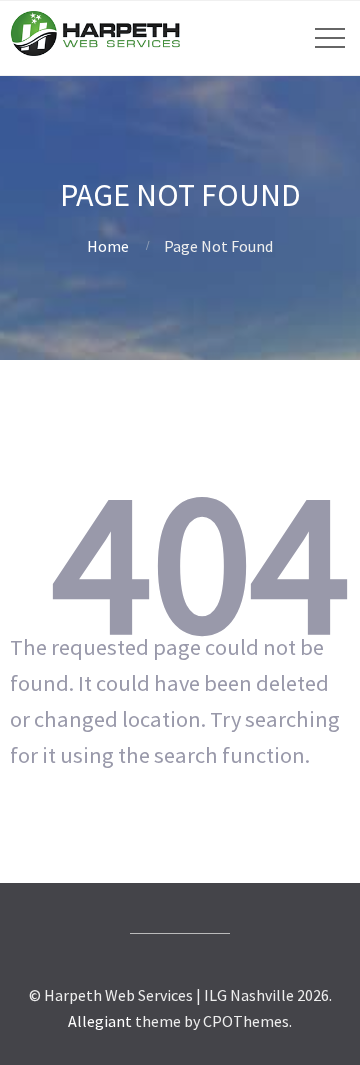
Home (108, 246)
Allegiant (100, 1021)
